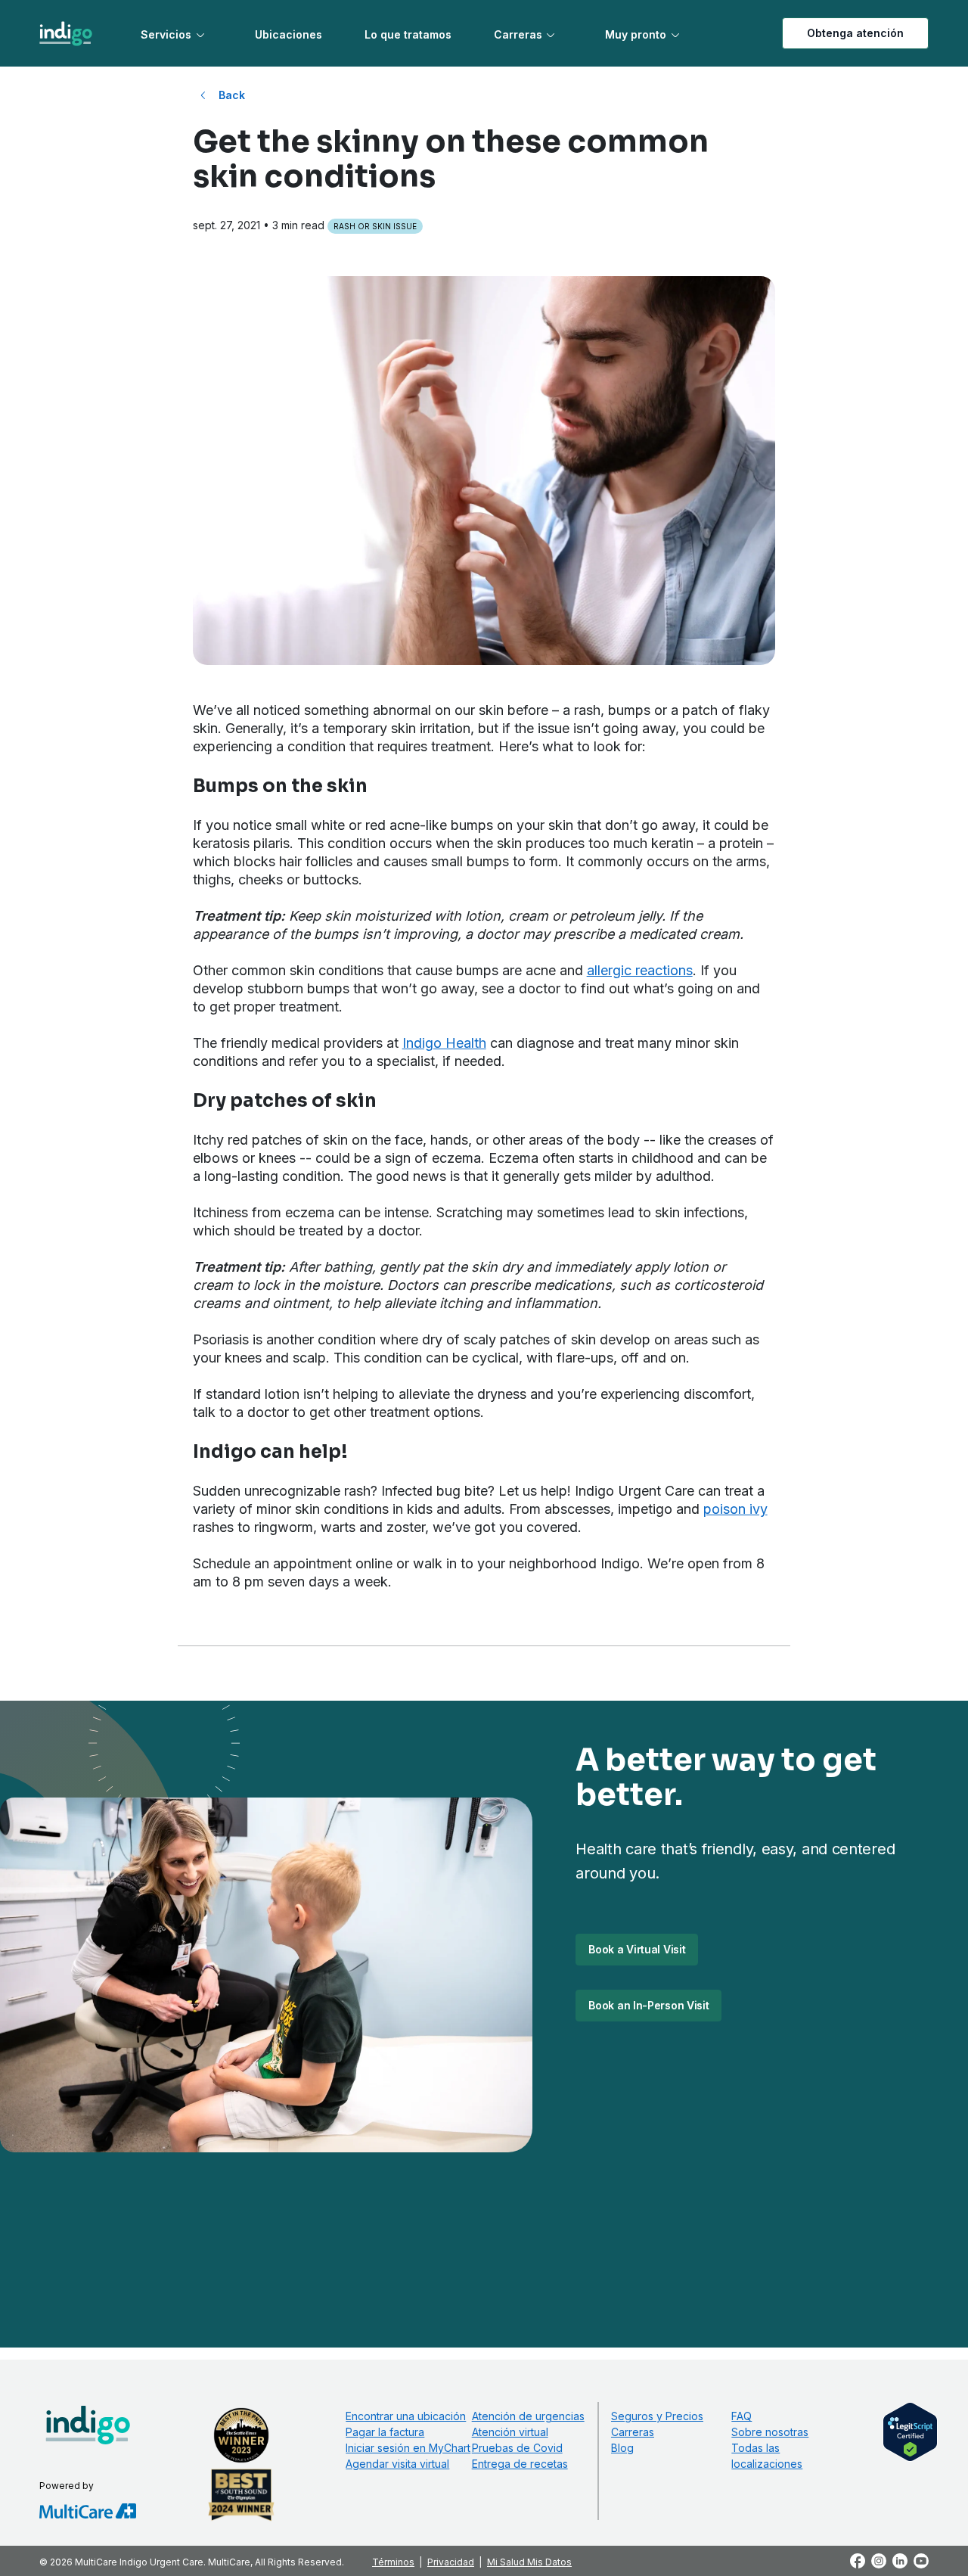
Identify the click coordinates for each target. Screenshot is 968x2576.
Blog (622, 2448)
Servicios (166, 34)
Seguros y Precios (657, 2416)
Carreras (518, 34)
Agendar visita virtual (397, 2464)
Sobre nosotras (770, 2432)
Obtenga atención (855, 33)
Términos (393, 2562)
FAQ (742, 2416)
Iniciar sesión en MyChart (408, 2448)
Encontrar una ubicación (406, 2416)
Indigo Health (444, 1043)
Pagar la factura (385, 2432)
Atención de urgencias (528, 2416)
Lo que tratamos (408, 34)
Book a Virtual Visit (637, 1949)
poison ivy (735, 1509)
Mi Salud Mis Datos (529, 2562)
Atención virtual (510, 2432)
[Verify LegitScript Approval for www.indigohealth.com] (910, 2431)
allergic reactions (640, 970)
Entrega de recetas (520, 2464)
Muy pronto (636, 34)
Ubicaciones (289, 34)
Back (232, 95)
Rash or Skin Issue (375, 226)
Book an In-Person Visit (648, 2005)
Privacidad (451, 2562)
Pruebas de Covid (517, 2448)
